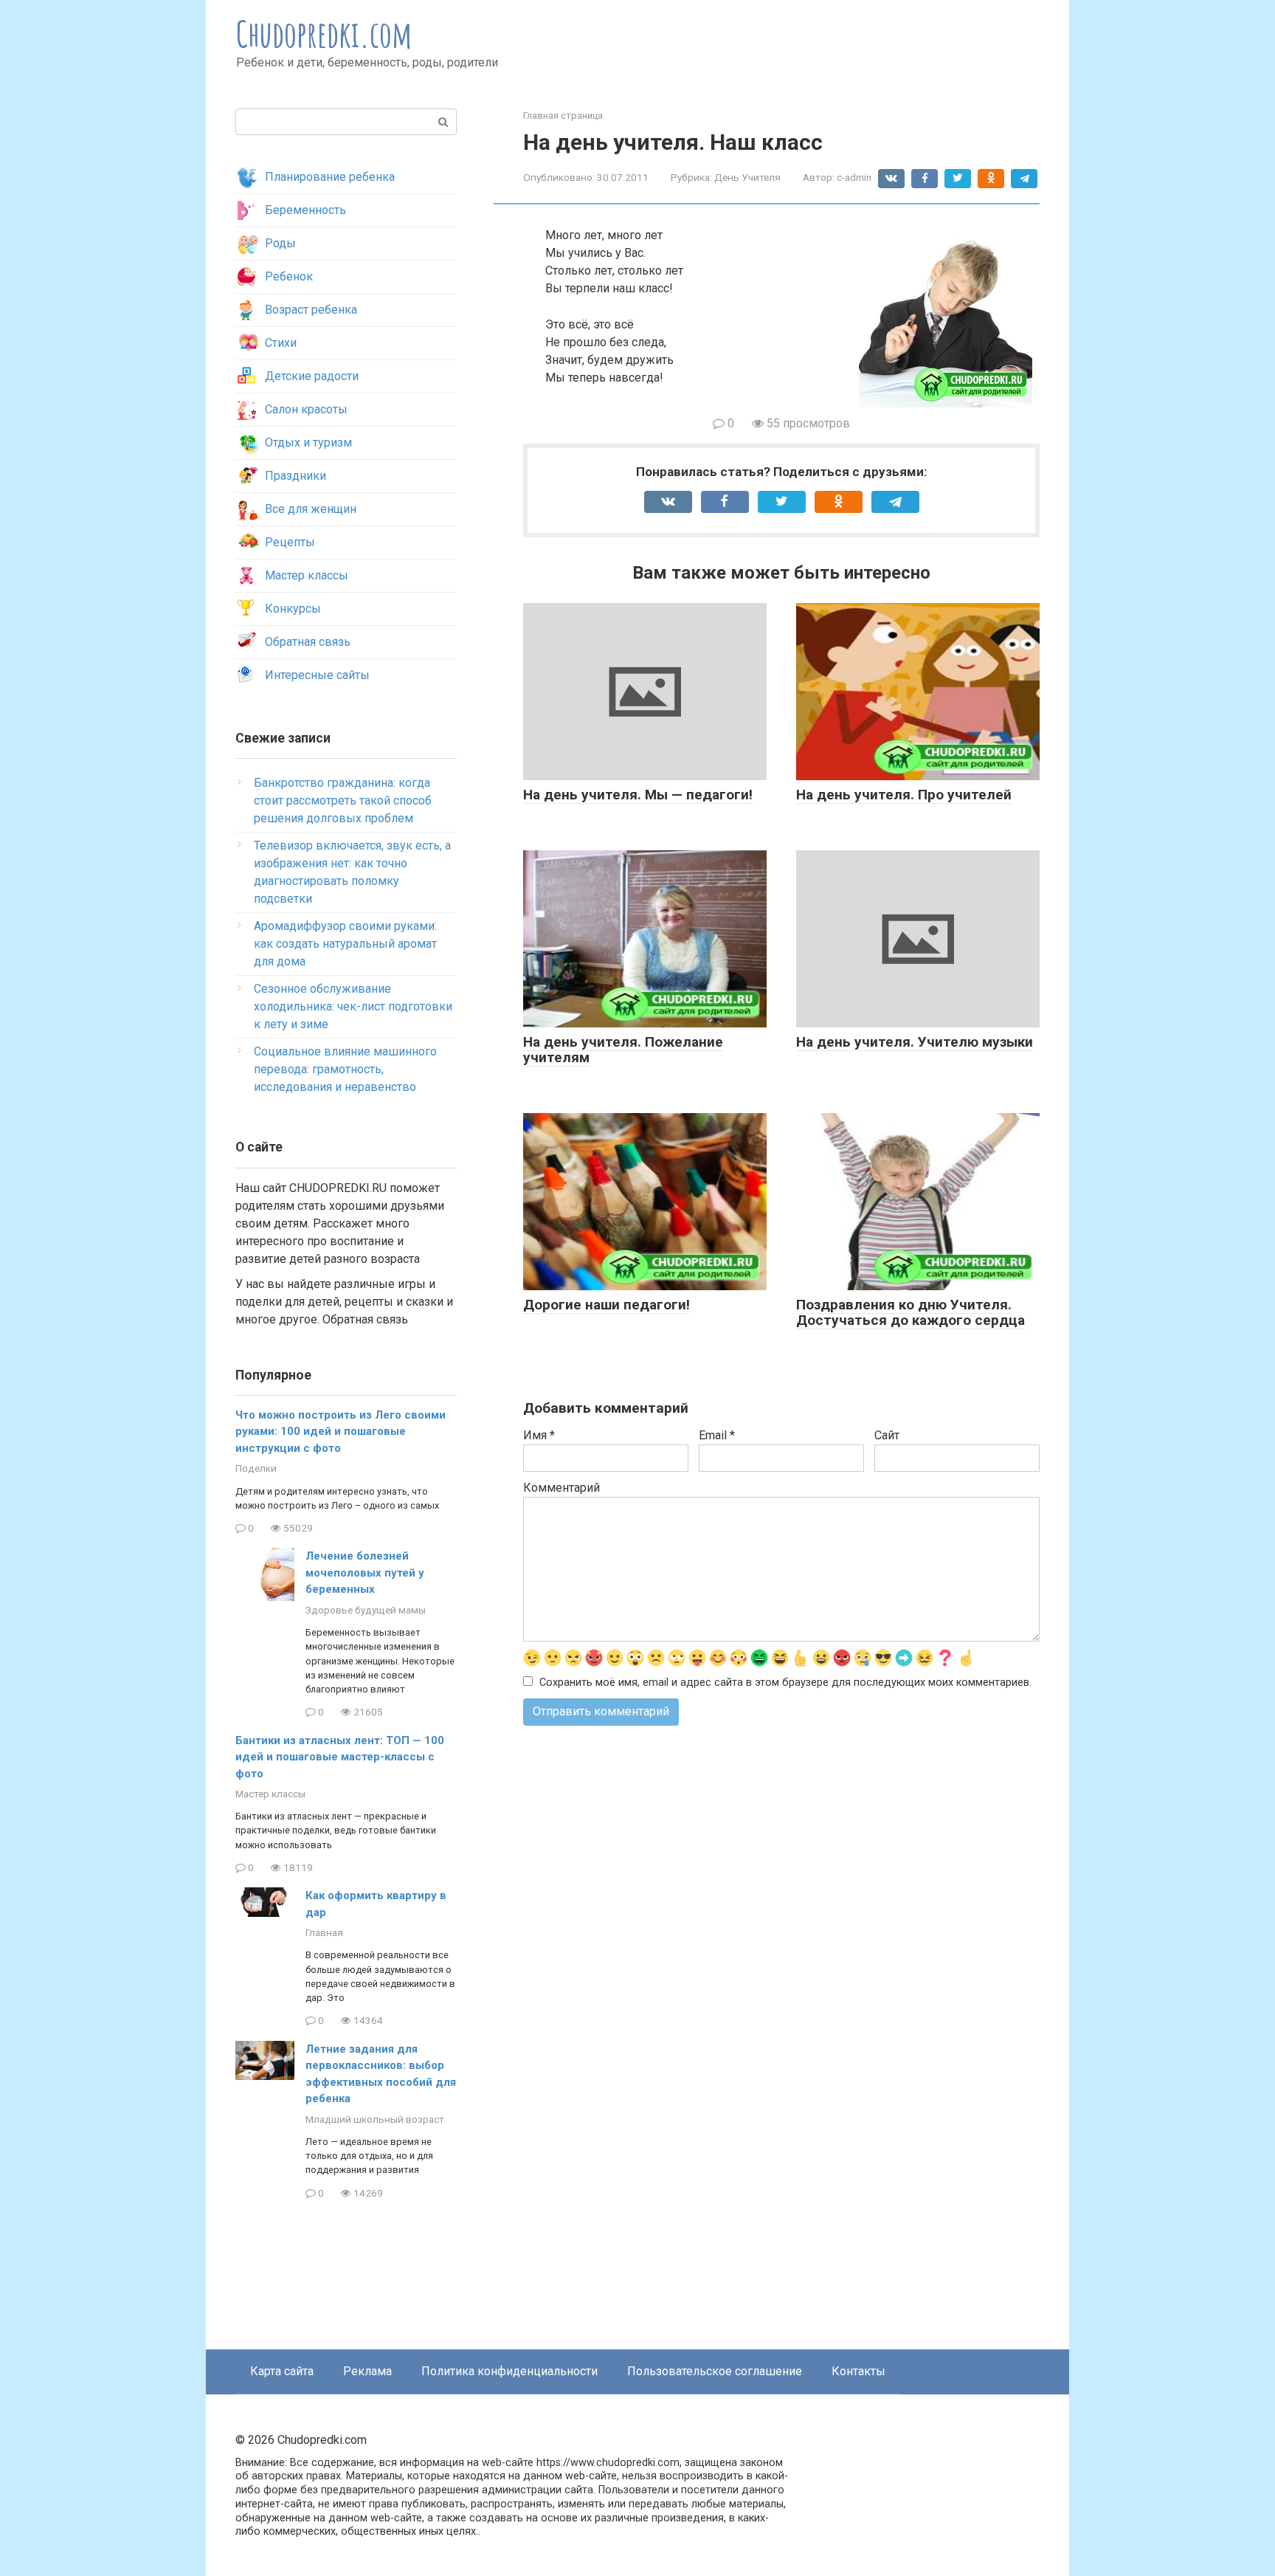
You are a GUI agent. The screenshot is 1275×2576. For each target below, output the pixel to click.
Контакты (858, 2371)
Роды (280, 243)
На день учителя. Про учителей (904, 795)
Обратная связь (308, 642)
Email (717, 1435)
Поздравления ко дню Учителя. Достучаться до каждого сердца (911, 1312)
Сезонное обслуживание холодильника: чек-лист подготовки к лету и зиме (353, 1006)
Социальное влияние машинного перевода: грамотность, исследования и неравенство (345, 1069)
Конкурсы (293, 609)
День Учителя (747, 177)
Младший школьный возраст (375, 2119)
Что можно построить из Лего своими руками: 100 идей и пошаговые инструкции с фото (341, 1432)
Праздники (296, 476)
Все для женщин (311, 509)
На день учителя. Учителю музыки (915, 1042)
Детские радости (312, 376)
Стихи (281, 343)
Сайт (887, 1435)
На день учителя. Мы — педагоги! (638, 795)
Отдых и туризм (308, 442)
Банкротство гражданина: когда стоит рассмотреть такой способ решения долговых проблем (343, 800)
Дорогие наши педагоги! (607, 1305)
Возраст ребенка (311, 310)
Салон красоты (306, 409)
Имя (539, 1435)
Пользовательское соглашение (715, 2371)
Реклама (367, 2371)
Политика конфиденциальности (509, 2371)
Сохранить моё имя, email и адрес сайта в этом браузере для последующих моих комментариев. (785, 1683)
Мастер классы (307, 575)
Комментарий (562, 1488)
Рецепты (290, 542)
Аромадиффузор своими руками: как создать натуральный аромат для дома (345, 944)
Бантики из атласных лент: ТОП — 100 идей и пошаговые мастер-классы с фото (340, 1757)
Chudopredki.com (324, 34)
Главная (324, 1932)
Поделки (256, 1468)
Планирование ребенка (330, 177)
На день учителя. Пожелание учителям (623, 1050)
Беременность (305, 210)
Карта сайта (282, 2371)
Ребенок (289, 276)
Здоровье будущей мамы (366, 1610)
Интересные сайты (317, 675)
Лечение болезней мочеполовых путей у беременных (365, 1573)
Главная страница (563, 116)
